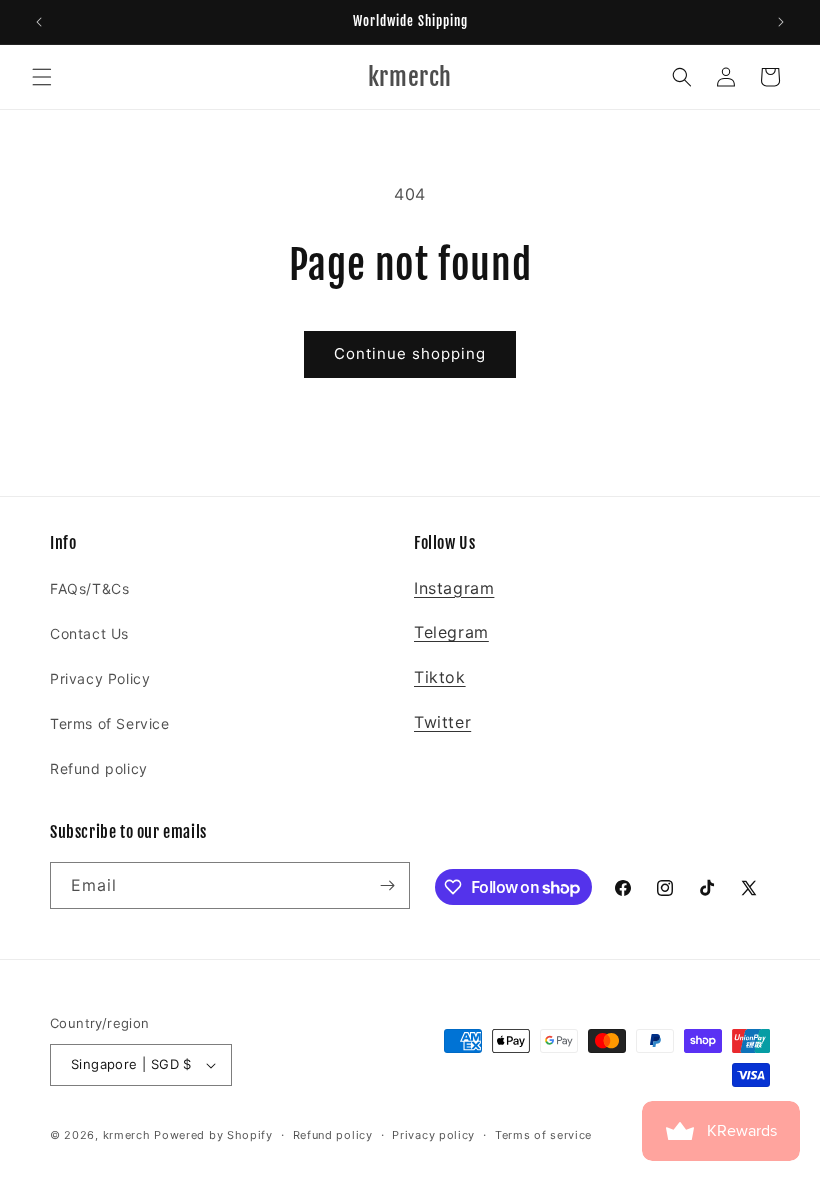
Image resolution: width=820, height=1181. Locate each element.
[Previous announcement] (39, 22)
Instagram (454, 588)
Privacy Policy (100, 678)
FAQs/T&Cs (89, 588)
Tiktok (440, 677)
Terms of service (543, 1135)
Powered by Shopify (213, 1135)
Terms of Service (110, 723)
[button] (42, 77)
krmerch (127, 1135)
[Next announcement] (781, 22)
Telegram (451, 632)
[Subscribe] (387, 885)
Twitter (442, 722)
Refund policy (99, 768)
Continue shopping (410, 353)
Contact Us (89, 633)
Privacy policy (433, 1135)
